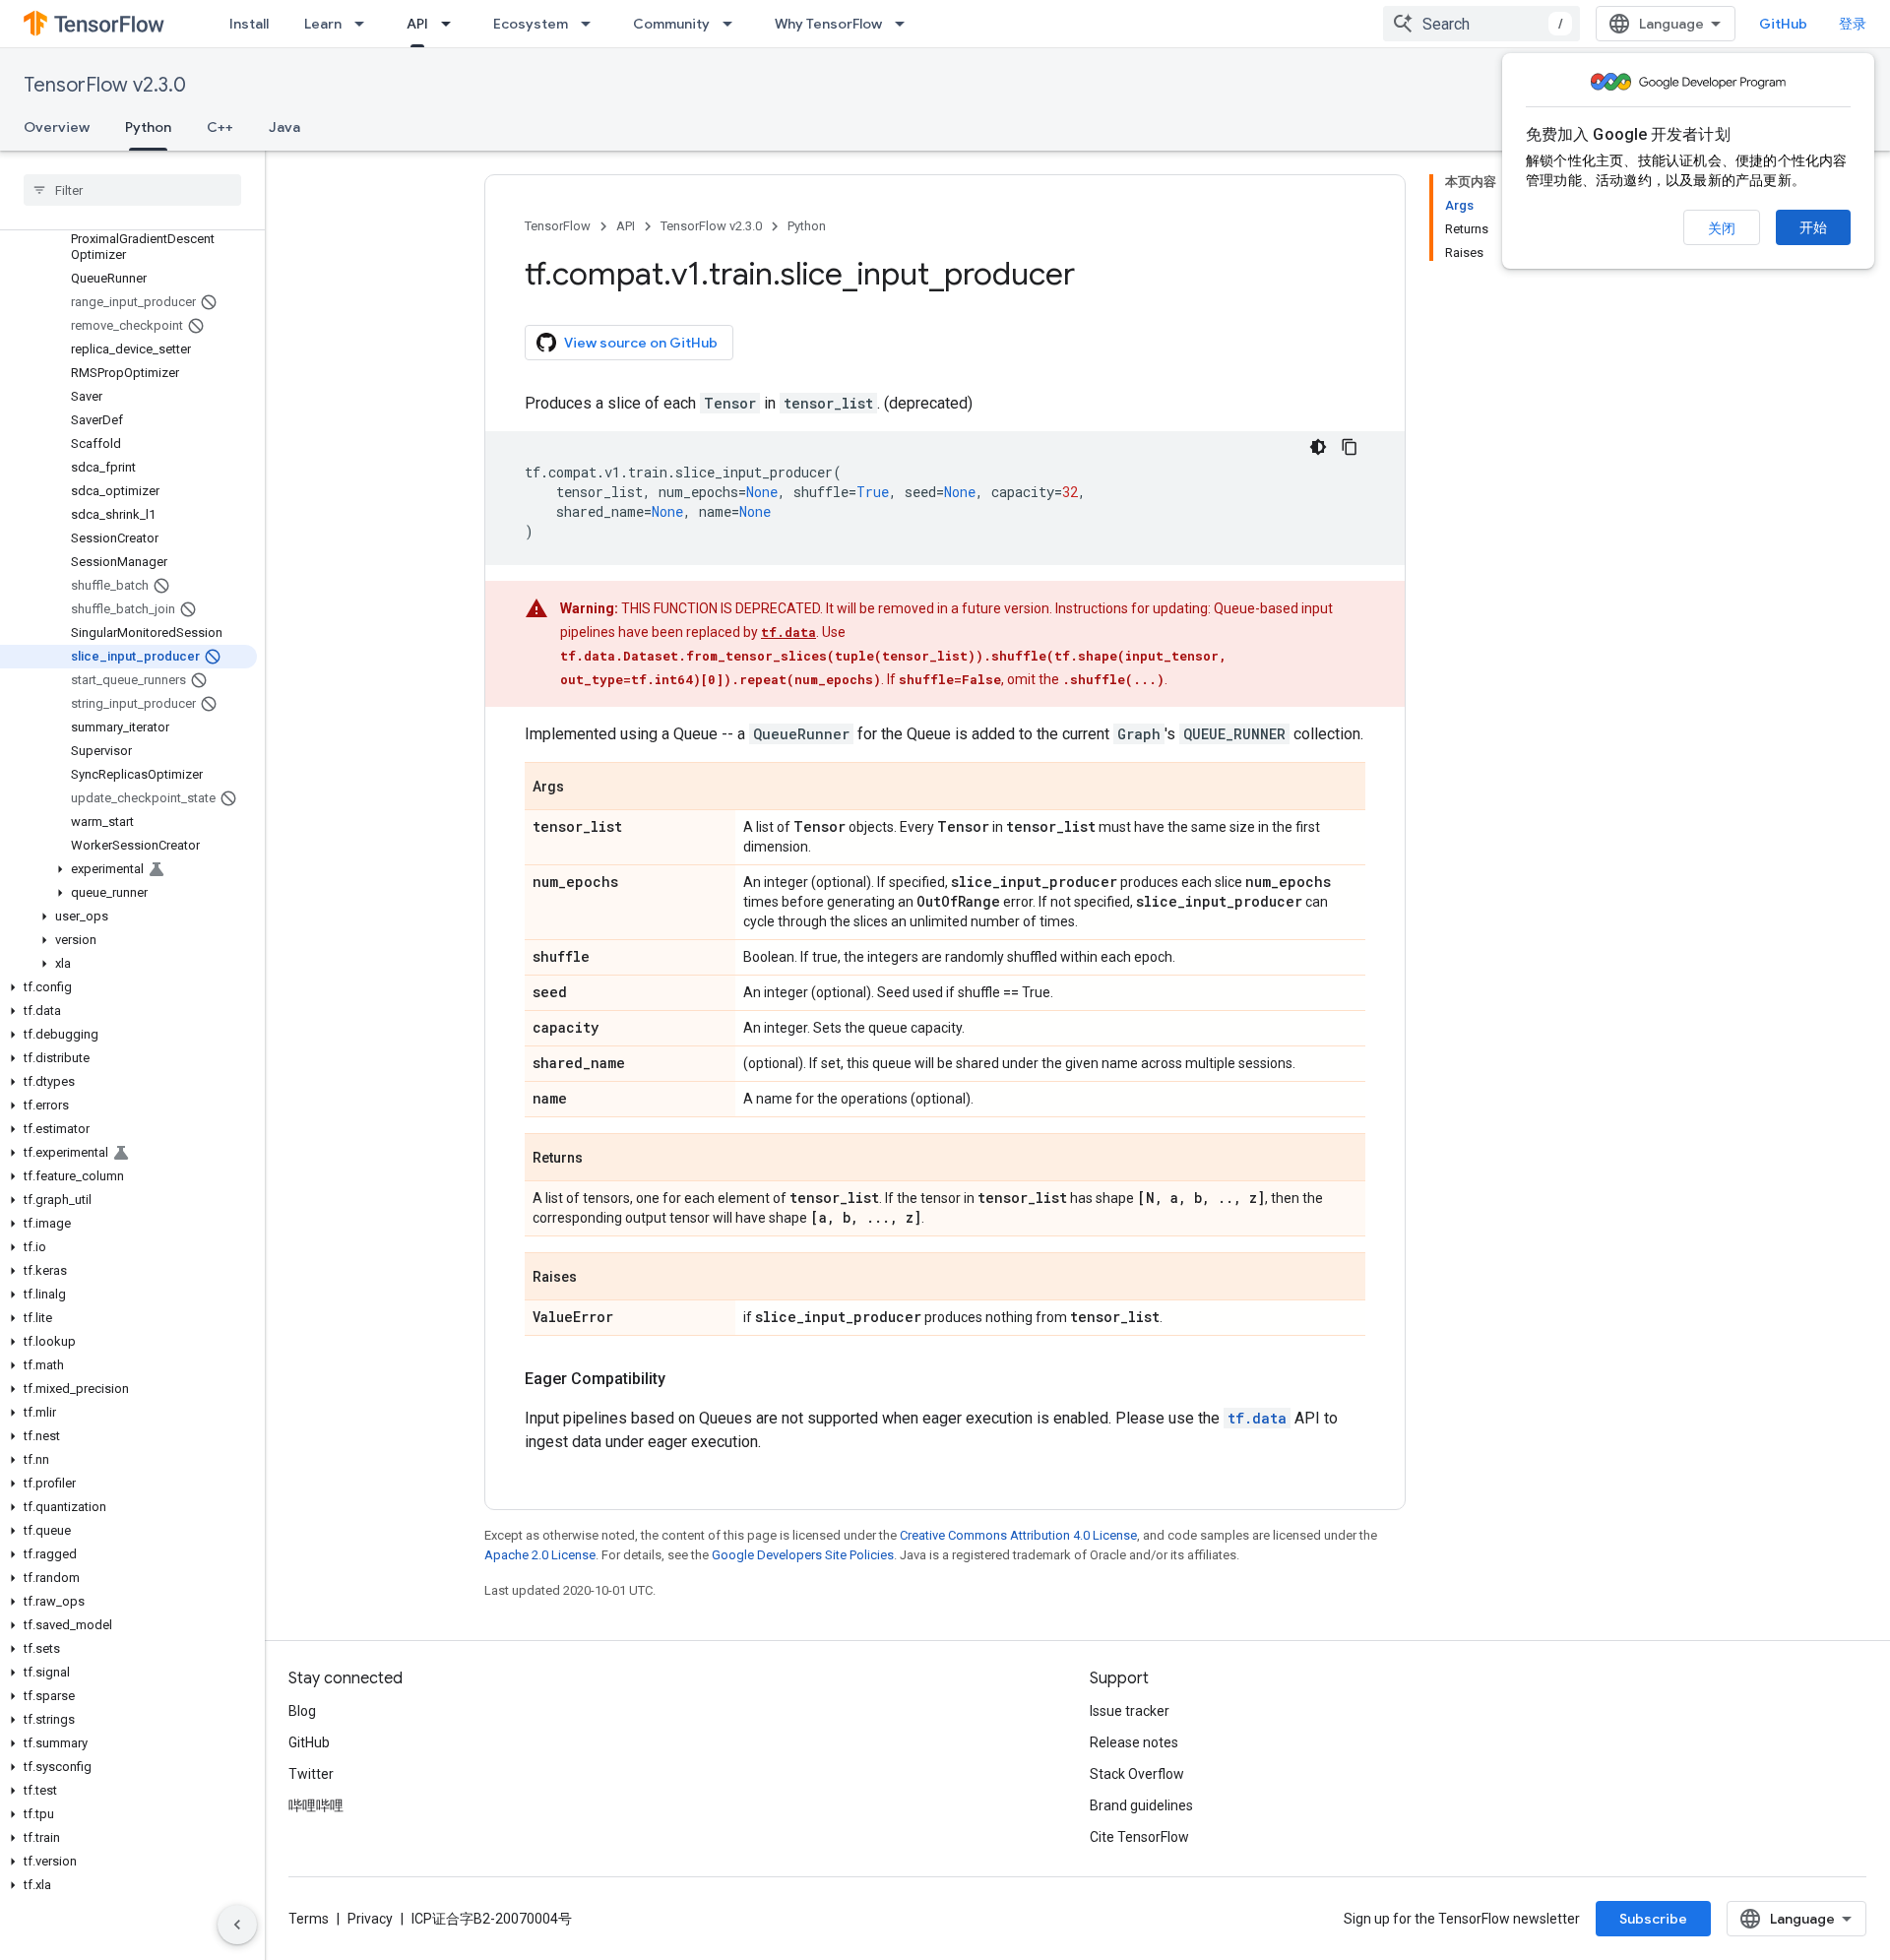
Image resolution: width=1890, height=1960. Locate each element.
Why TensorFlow (828, 24)
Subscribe (1653, 1919)
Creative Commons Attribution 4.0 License (1018, 1535)
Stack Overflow (1137, 1774)
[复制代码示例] (1350, 447)
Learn (323, 24)
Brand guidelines (1141, 1805)
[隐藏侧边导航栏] (237, 1925)
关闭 (1722, 228)
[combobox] (1481, 24)
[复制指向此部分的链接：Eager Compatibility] (685, 1379)
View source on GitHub (641, 343)
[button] (128, 869)
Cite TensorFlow (1139, 1837)
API (417, 24)
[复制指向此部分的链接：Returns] (602, 1159)
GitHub (1783, 24)
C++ (220, 127)
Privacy (370, 1919)
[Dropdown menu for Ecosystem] (592, 24)
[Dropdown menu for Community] (733, 24)
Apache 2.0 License (540, 1555)
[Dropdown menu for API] (452, 24)
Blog (302, 1711)
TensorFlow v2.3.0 (105, 85)
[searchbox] (132, 190)
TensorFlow (558, 226)
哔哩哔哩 (316, 1805)
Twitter (311, 1774)
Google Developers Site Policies (803, 1555)
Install (249, 24)
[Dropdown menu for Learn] (365, 24)
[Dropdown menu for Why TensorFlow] (906, 24)
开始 (1813, 227)
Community (671, 24)
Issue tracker (1130, 1711)
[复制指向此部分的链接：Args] (584, 788)
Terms (309, 1919)
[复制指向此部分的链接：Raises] (597, 1278)
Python (148, 127)
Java (284, 127)
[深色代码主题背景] (1318, 447)
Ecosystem (531, 24)
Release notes (1134, 1742)
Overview (57, 127)
